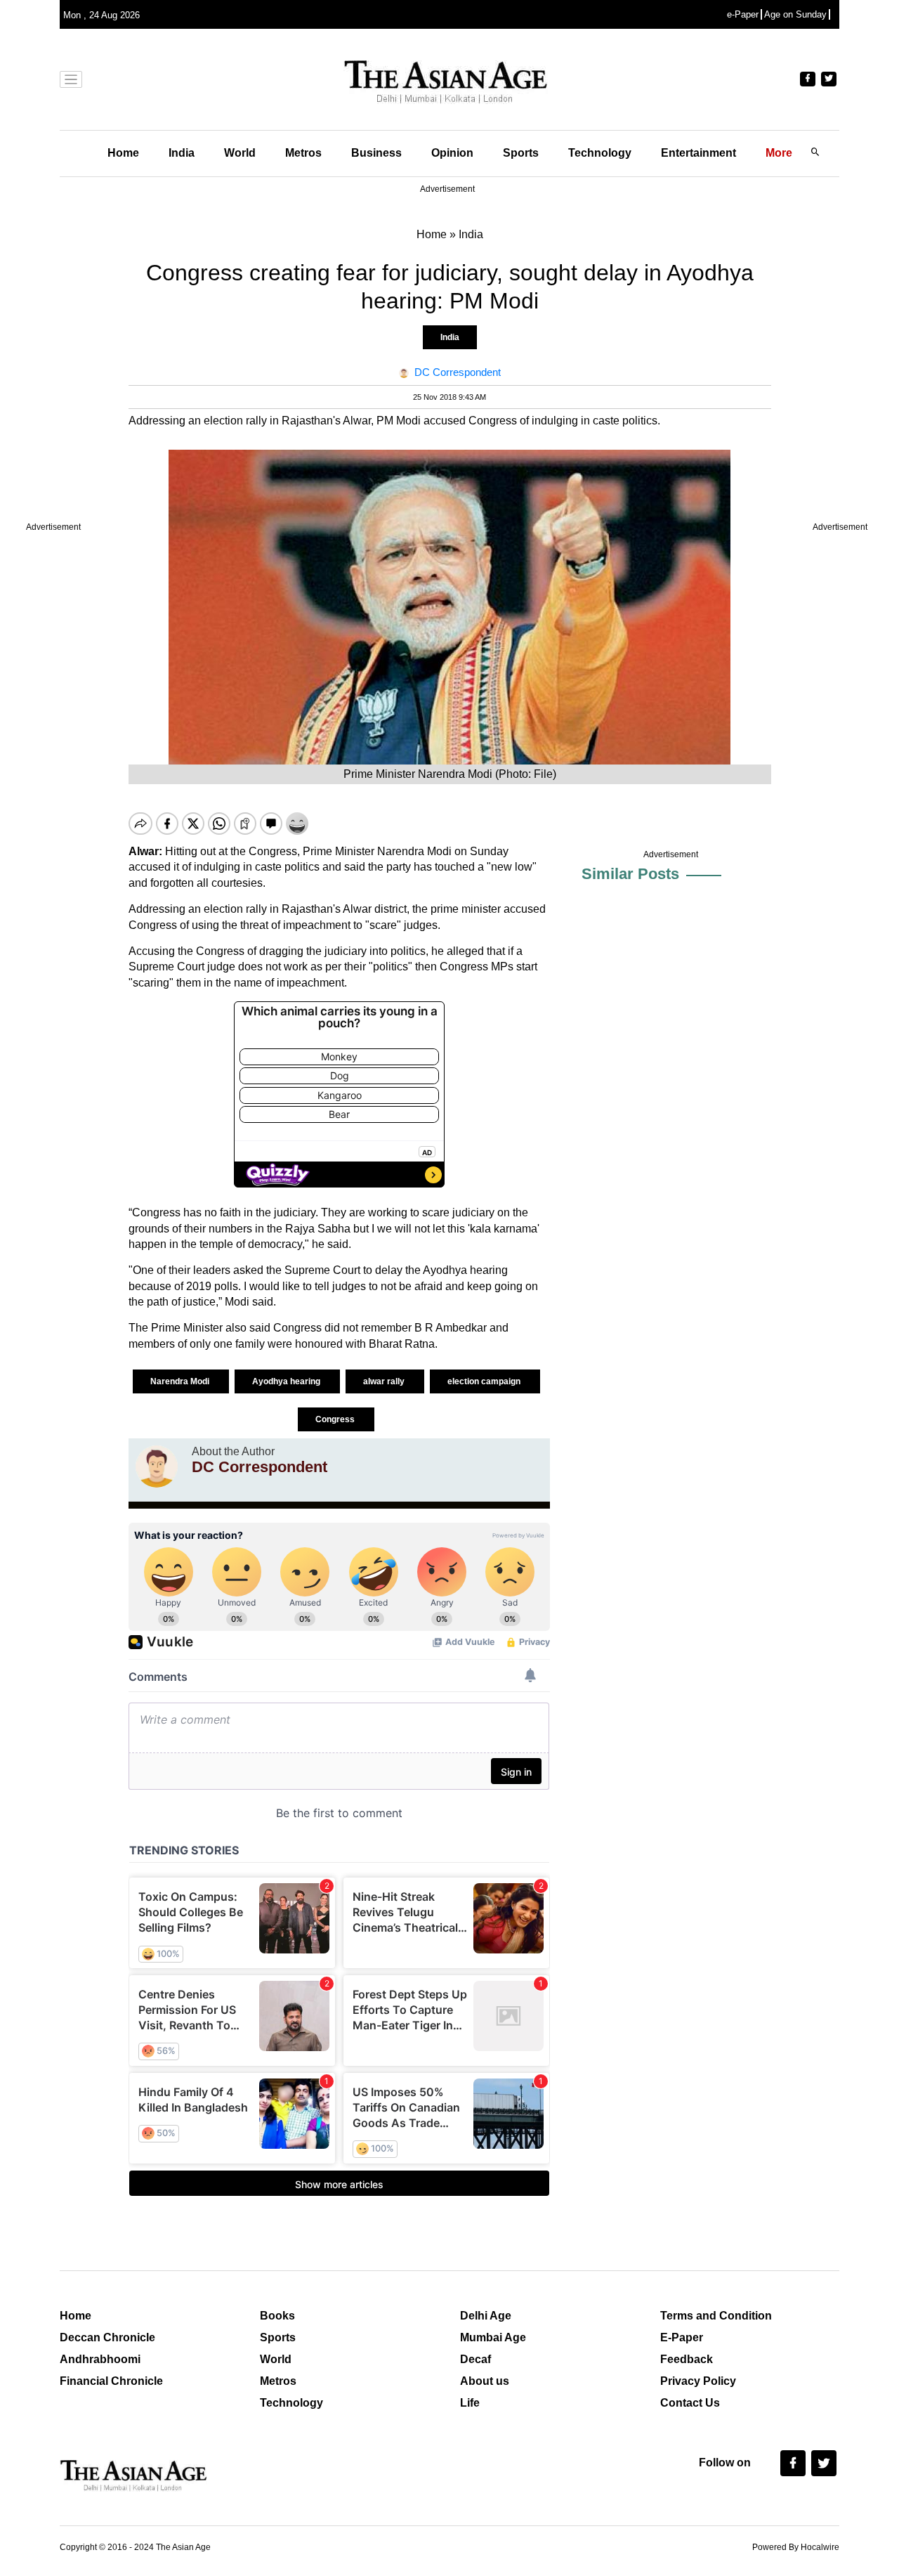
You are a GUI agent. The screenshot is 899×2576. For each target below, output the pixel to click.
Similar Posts (630, 874)
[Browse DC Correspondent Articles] (157, 1466)
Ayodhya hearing (287, 1381)
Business (376, 153)
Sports (521, 153)
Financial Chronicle (111, 2381)
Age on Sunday (795, 14)
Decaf (475, 2359)
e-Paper (743, 14)
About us (485, 2381)
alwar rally (385, 1381)
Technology (600, 153)
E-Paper (682, 2337)
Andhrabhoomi (100, 2359)
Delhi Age (486, 2316)
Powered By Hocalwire (796, 2547)
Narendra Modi (181, 1381)
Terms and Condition (716, 2316)
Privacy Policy (698, 2381)
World (240, 153)
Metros (303, 153)
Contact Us (690, 2403)
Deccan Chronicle (107, 2337)
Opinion (452, 153)
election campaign (485, 1381)
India (182, 153)
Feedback (687, 2359)
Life (470, 2403)
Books (277, 2316)
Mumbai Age (493, 2337)
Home (123, 153)
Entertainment (698, 153)
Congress (336, 1419)
